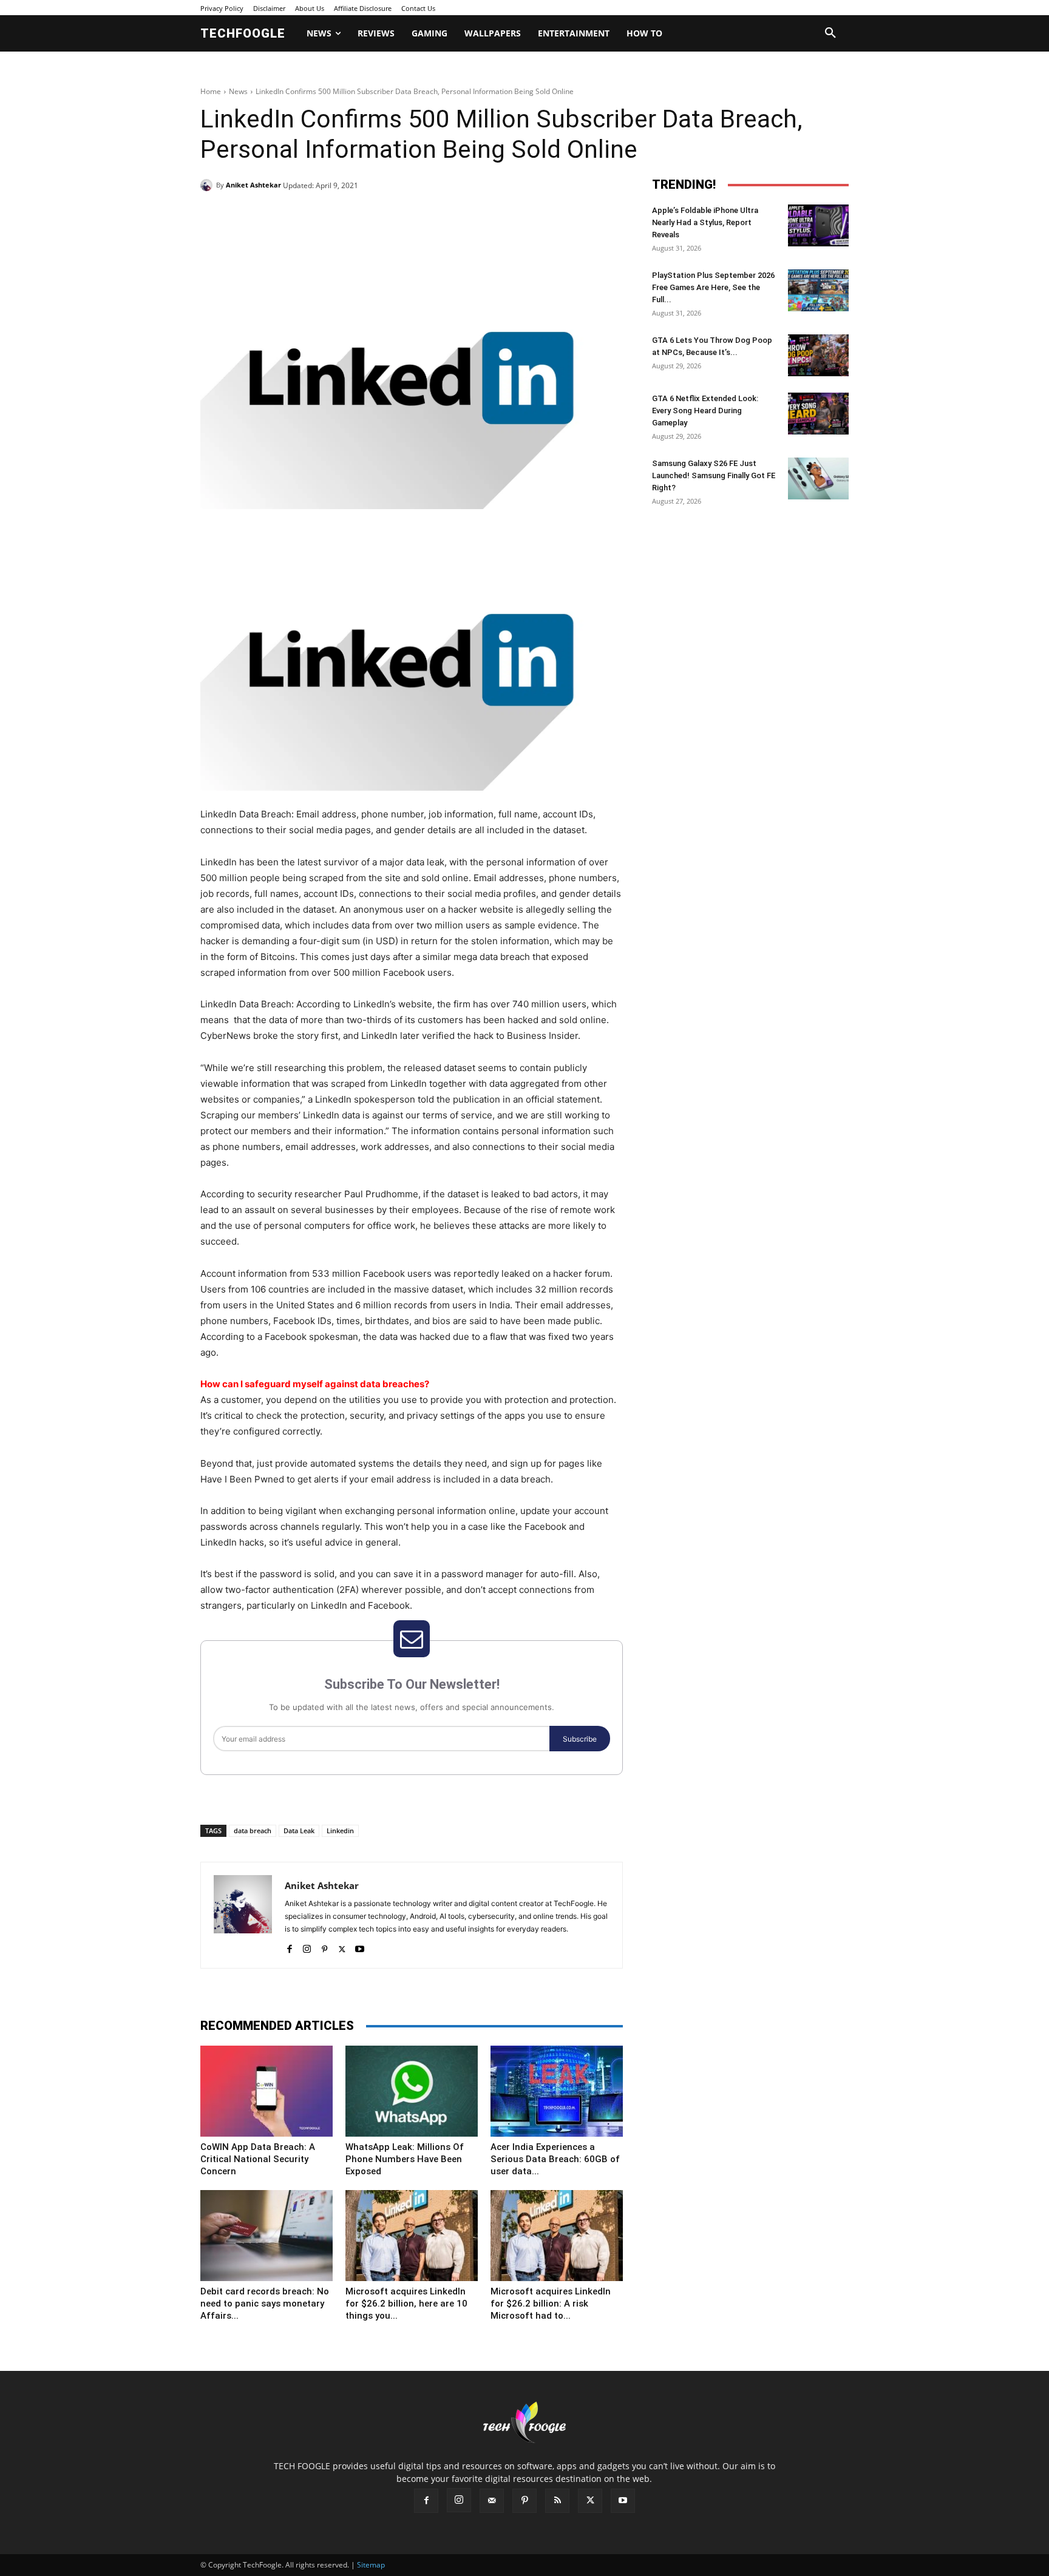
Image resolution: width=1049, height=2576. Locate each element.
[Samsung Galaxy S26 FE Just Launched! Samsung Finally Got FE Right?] (818, 478)
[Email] (396, 216)
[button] (830, 33)
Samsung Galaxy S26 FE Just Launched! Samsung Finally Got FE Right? (714, 475)
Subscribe (580, 1739)
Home (211, 91)
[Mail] (492, 2501)
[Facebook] (284, 216)
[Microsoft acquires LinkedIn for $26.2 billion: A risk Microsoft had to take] (557, 2236)
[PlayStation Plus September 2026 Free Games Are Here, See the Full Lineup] (818, 290)
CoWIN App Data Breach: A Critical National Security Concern (258, 2159)
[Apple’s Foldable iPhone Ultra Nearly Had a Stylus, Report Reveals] (818, 225)
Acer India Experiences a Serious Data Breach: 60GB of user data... (555, 2159)
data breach (253, 1831)
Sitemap (371, 2565)
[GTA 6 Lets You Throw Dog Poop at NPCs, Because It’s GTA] (818, 355)
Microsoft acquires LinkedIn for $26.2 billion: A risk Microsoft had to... (551, 2304)
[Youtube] (360, 1946)
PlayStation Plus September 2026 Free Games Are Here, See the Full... (713, 287)
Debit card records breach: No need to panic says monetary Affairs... (265, 2304)
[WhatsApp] (368, 216)
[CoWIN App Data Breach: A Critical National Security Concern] (266, 2091)
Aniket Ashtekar (253, 185)
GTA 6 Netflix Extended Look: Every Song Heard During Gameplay (705, 411)
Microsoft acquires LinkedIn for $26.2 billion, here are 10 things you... (406, 2304)
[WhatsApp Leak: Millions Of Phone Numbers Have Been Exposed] (412, 2091)
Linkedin (340, 1831)
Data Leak (299, 1831)
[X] (312, 216)
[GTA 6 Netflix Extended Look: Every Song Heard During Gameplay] (818, 414)
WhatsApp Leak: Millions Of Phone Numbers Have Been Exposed (405, 2159)
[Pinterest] (340, 216)
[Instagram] (307, 1946)
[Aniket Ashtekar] (208, 185)
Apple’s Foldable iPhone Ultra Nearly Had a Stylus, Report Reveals (705, 222)
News (238, 91)
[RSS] (557, 2501)
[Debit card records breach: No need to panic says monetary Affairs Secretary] (266, 2236)
